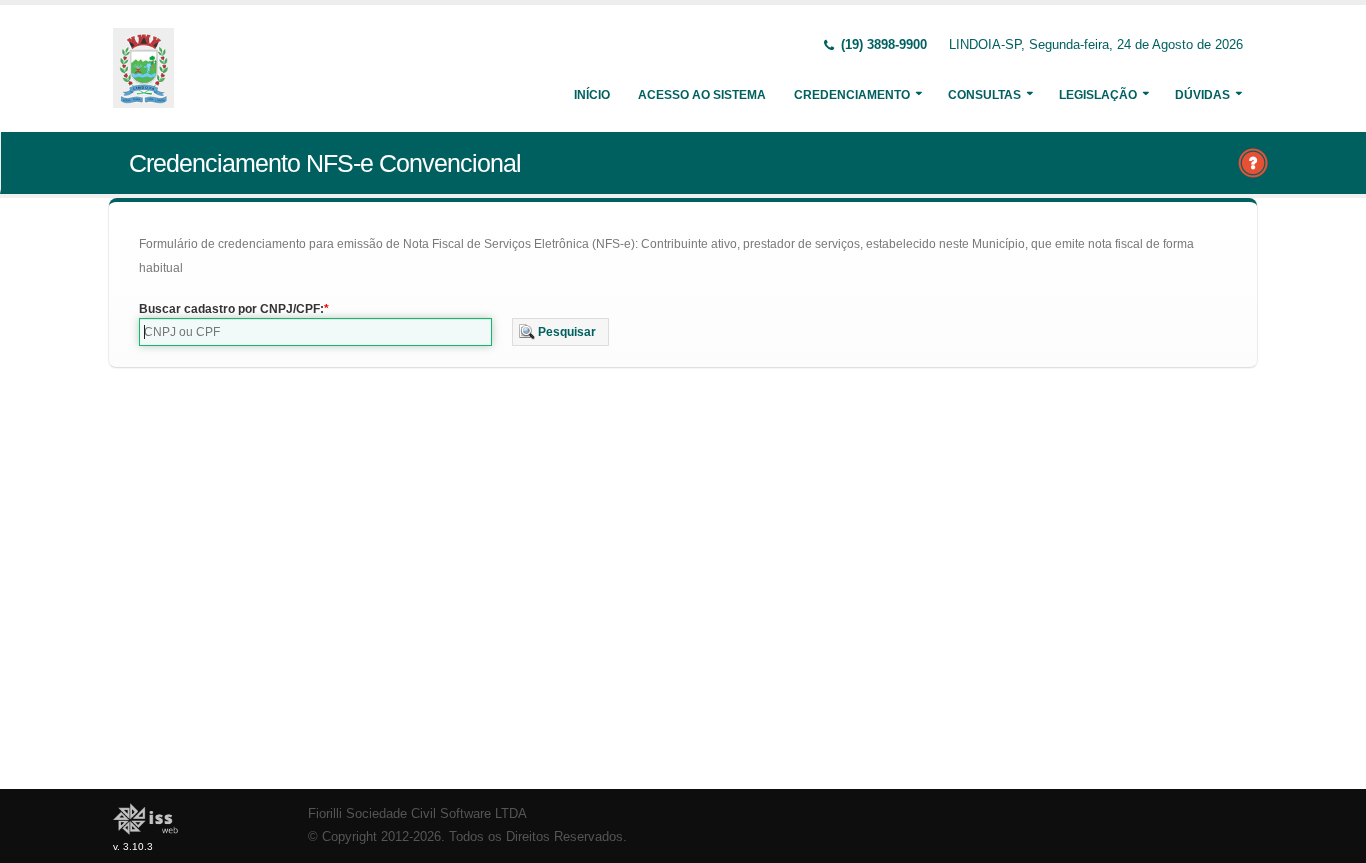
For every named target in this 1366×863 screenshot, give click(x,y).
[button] (560, 332)
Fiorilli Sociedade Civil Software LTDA (417, 814)
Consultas (984, 95)
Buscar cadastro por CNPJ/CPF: (231, 309)
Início (592, 95)
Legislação (1098, 95)
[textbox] (315, 332)
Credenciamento (852, 95)
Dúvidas (1202, 95)
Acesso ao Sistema (702, 95)
